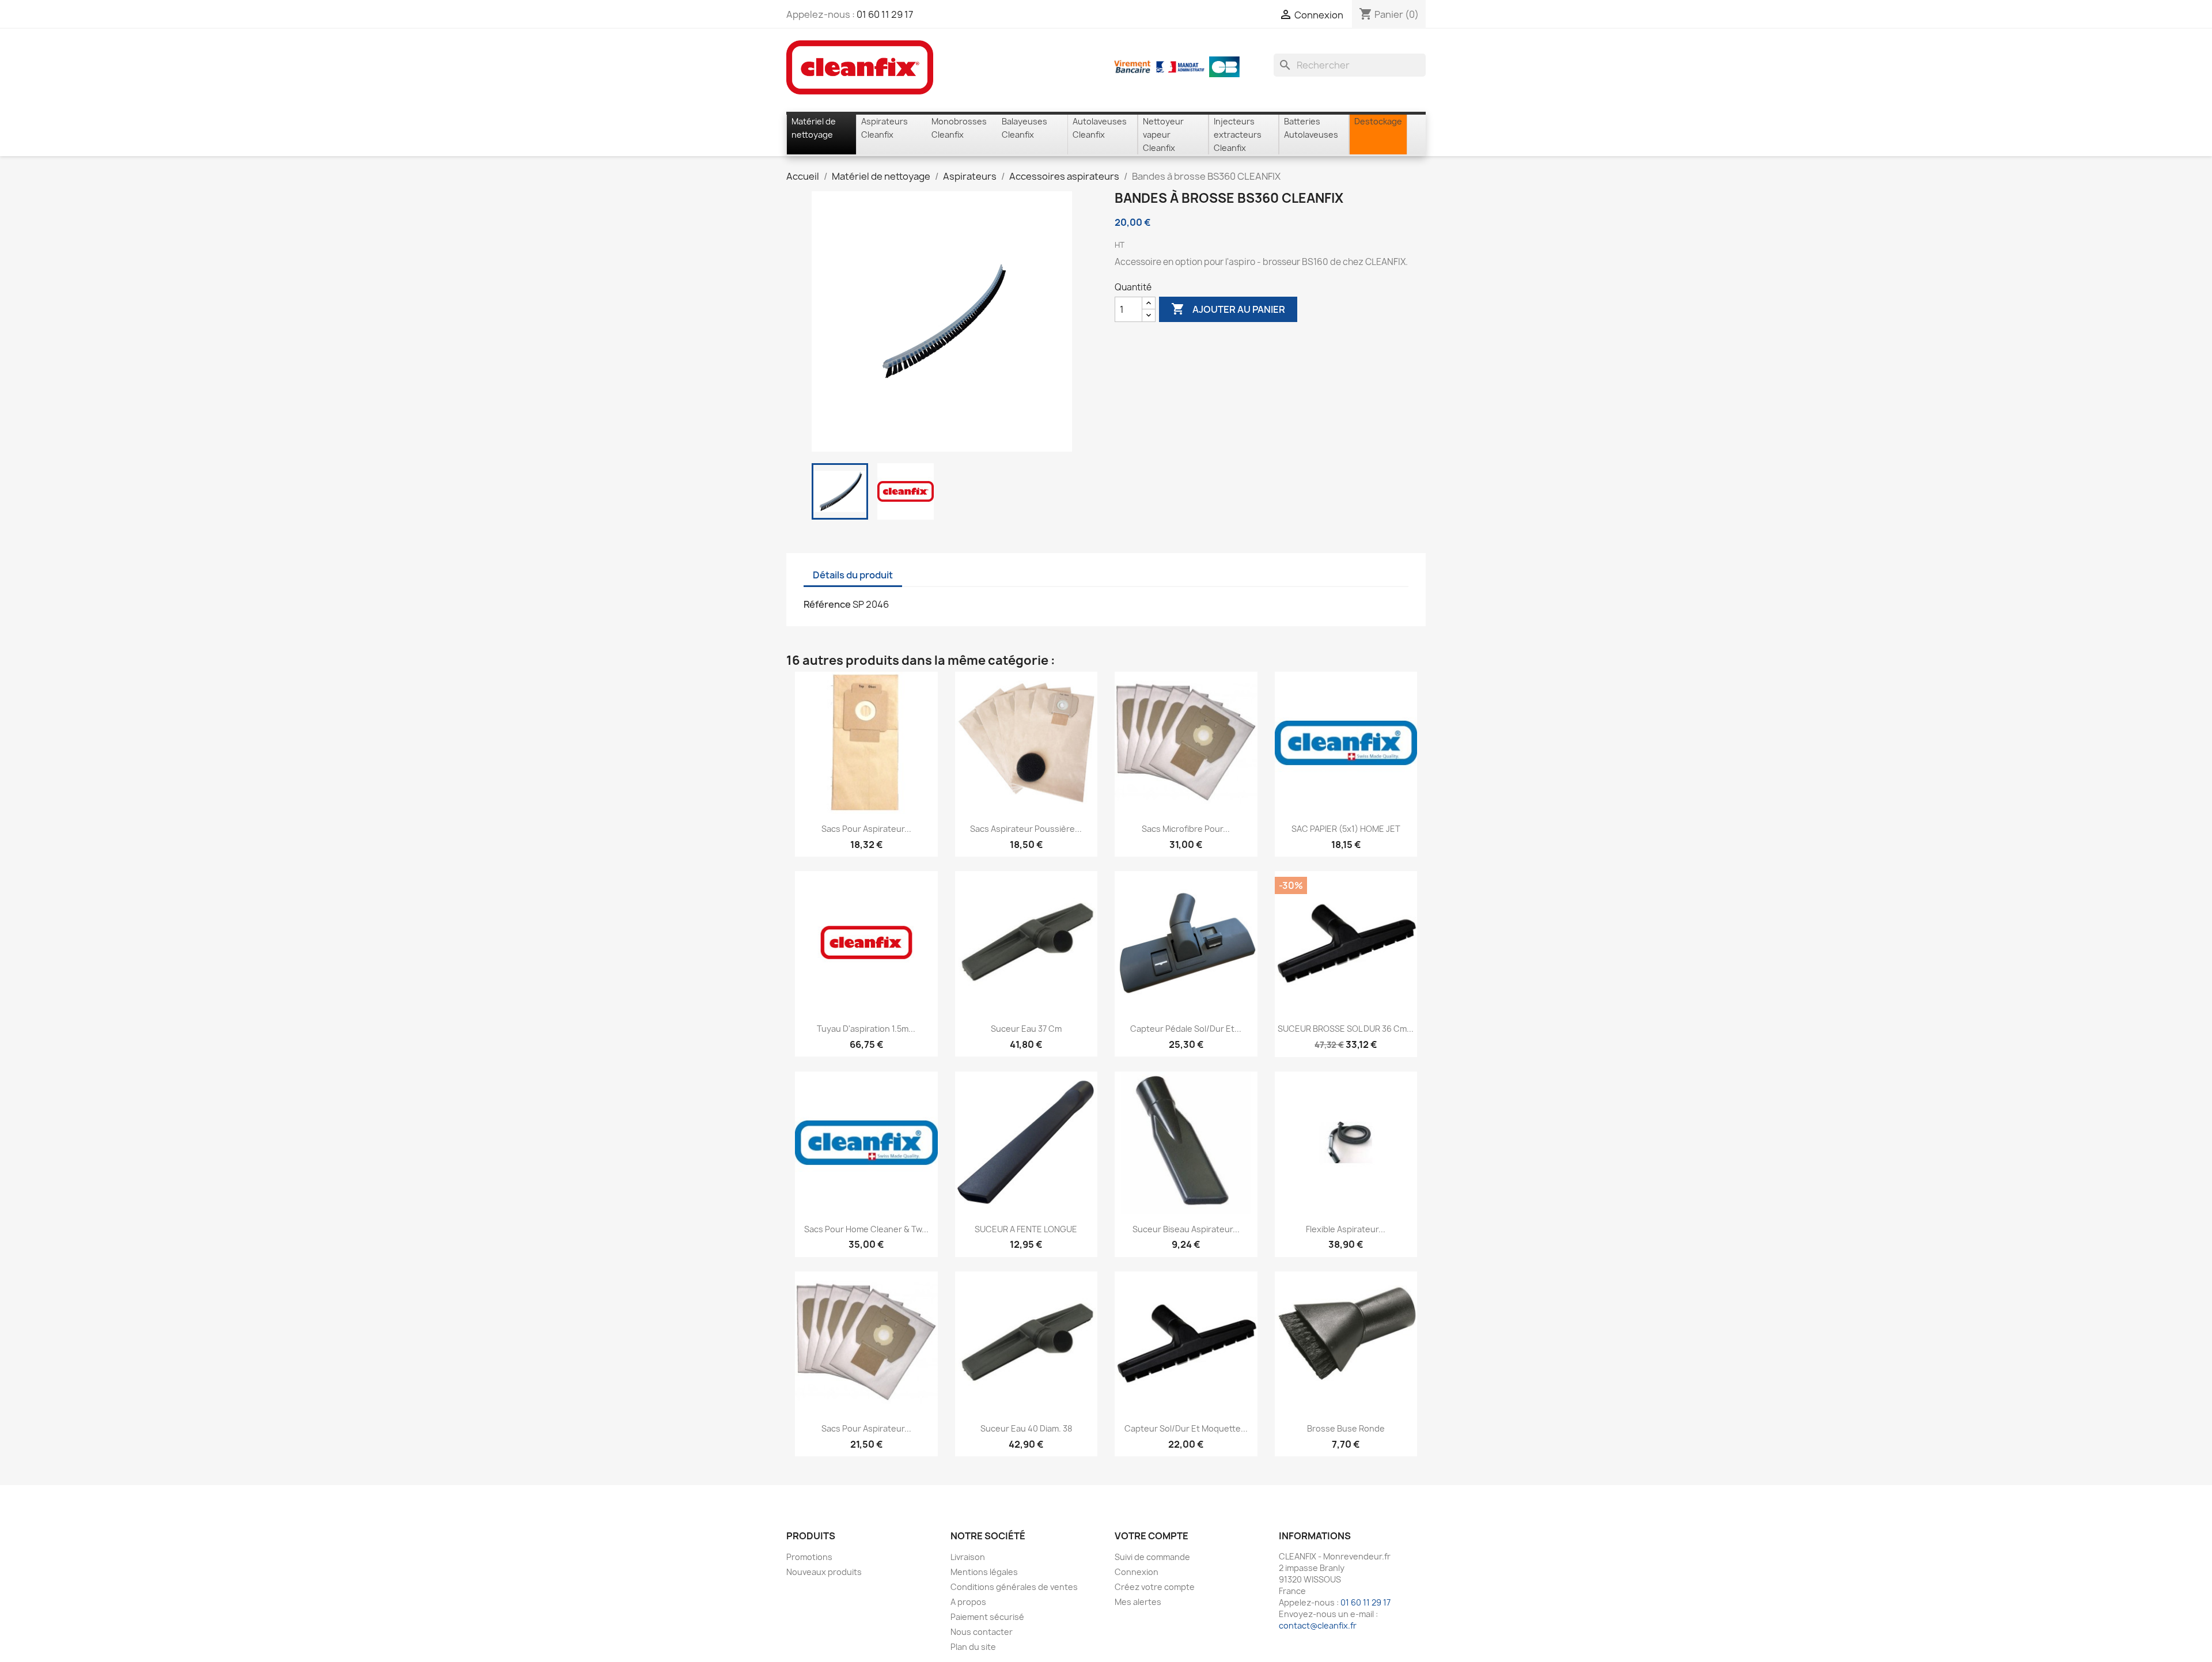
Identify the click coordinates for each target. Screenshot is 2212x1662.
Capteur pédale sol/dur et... (1186, 1029)
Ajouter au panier (1228, 309)
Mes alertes (1138, 1602)
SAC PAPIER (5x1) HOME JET (1346, 829)
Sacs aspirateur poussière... (1026, 829)
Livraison (968, 1557)
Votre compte (1152, 1536)
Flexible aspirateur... (1346, 1229)
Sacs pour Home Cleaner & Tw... (866, 1229)
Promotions (809, 1557)
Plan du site (973, 1647)
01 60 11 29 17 (885, 14)
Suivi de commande (1152, 1557)
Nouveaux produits (824, 1572)
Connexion (1137, 1572)
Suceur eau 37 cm (1026, 1029)
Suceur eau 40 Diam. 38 (1026, 1428)
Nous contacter (982, 1632)
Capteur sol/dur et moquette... (1186, 1428)
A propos (968, 1602)
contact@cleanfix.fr (1318, 1625)
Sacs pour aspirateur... (866, 829)
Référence (827, 604)
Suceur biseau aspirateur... (1186, 1229)
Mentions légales (984, 1572)
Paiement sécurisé (987, 1617)
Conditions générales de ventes (1014, 1587)
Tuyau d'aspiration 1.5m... (866, 1029)
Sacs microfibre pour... (1186, 829)
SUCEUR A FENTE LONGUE (1026, 1229)
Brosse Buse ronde (1346, 1428)
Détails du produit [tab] (853, 575)
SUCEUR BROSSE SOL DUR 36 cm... (1346, 1029)
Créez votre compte (1155, 1587)
